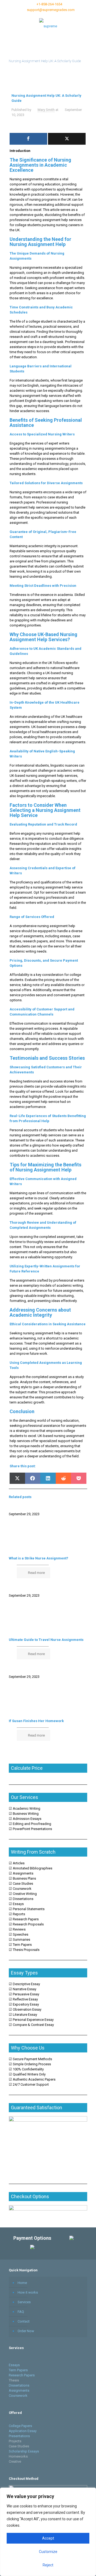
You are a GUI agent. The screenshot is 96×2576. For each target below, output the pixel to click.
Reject (48, 2565)
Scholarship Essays (24, 2451)
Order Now (26, 2331)
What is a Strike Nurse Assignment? (39, 1558)
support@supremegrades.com (51, 10)
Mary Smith (46, 110)
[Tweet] (67, 139)
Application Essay (23, 2431)
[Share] (28, 139)
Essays (14, 2365)
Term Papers (18, 2370)
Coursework (19, 2396)
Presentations (19, 2436)
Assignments (19, 2390)
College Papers (20, 2426)
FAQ (21, 2312)
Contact (24, 2321)
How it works (28, 2292)
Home (22, 2283)
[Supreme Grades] (48, 26)
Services (24, 2302)
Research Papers (22, 2375)
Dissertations (19, 2385)
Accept (48, 2538)
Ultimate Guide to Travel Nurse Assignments (46, 1640)
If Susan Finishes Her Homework (36, 1721)
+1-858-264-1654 (49, 4)
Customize (48, 2552)
